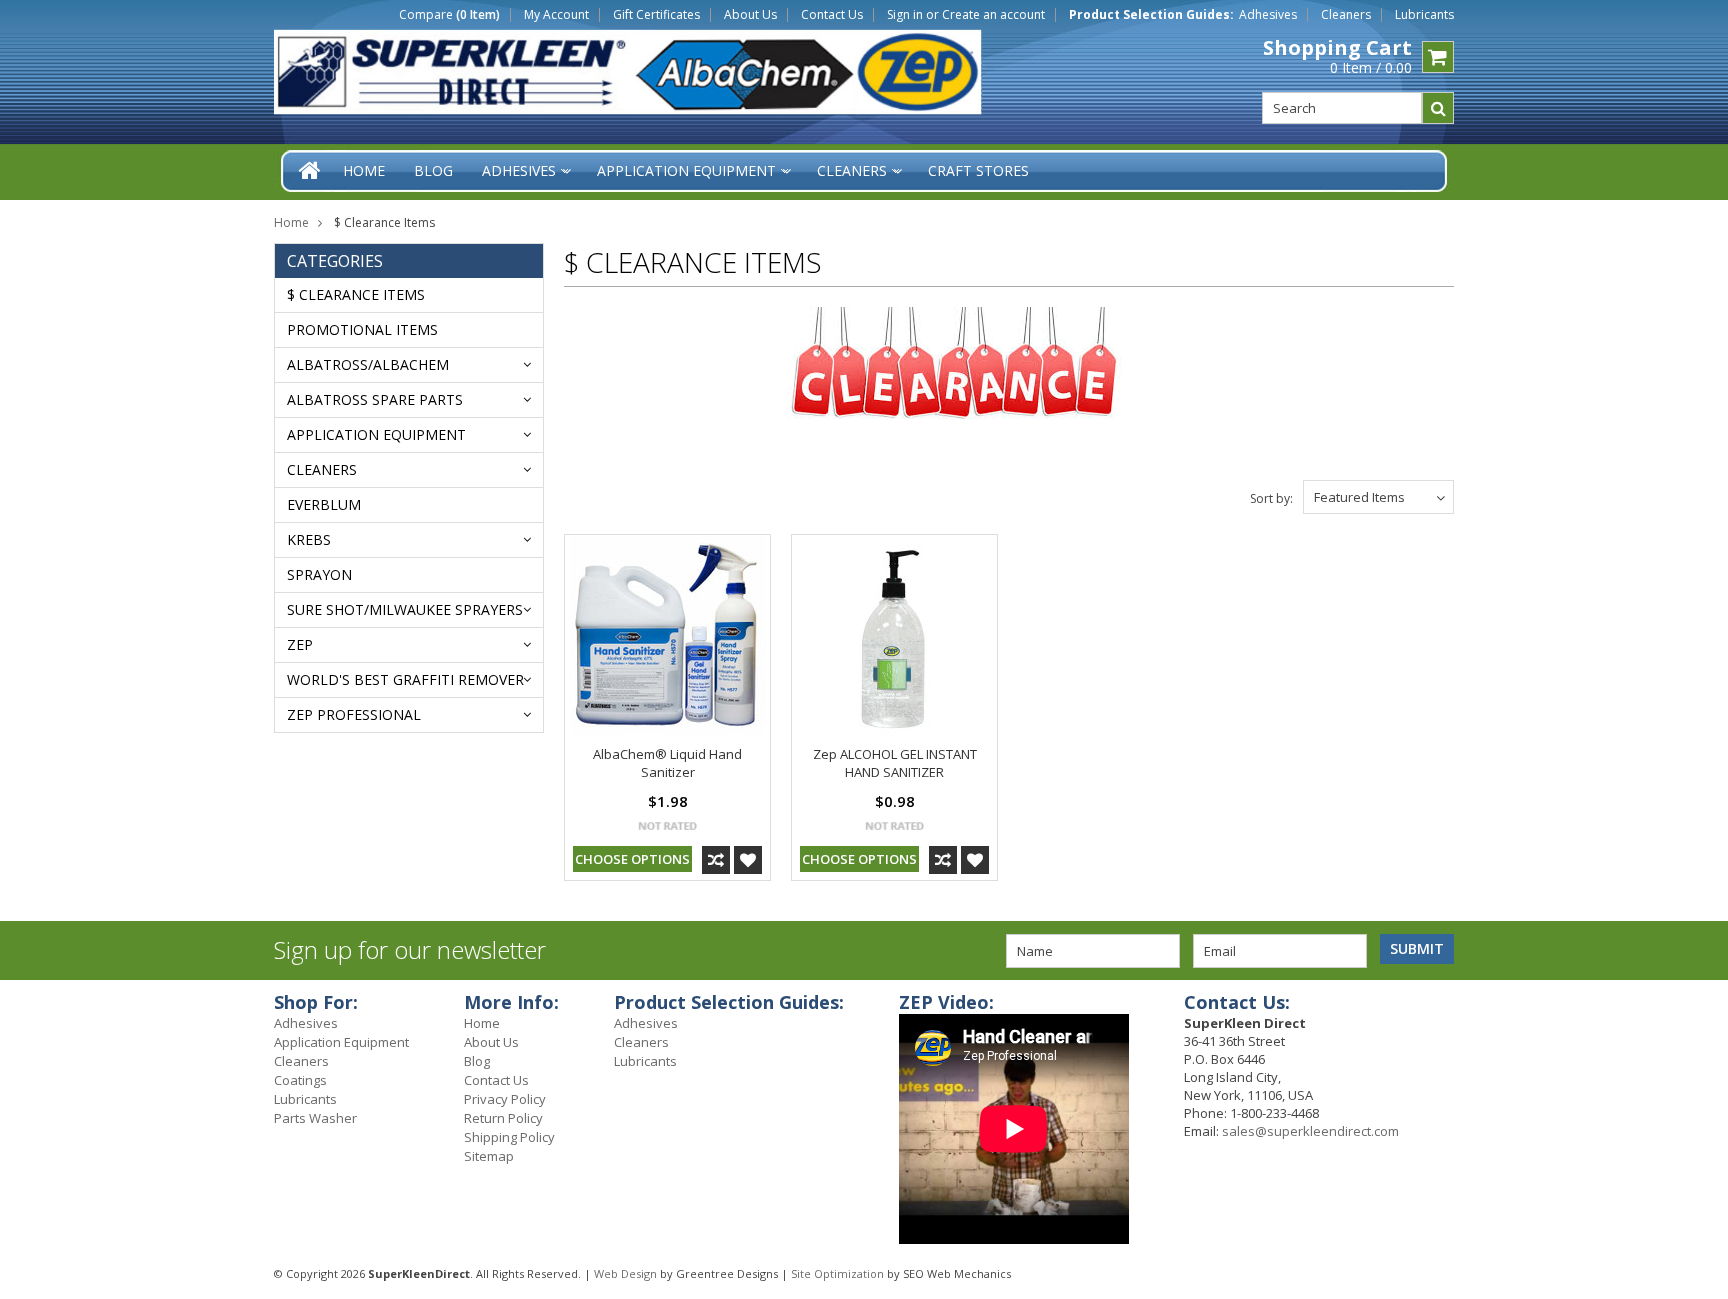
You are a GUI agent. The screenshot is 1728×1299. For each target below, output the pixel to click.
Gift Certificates (656, 15)
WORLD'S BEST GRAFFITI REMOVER (405, 679)
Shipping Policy (509, 1137)
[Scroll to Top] (1698, 1005)
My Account (556, 15)
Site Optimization (837, 1273)
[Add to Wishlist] (748, 860)
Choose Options (632, 859)
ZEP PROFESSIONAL (354, 714)
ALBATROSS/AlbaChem (368, 364)
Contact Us (832, 15)
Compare (449, 15)
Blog (477, 1061)
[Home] (311, 170)
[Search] (1438, 108)
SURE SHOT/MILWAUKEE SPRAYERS (405, 609)
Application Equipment (376, 434)
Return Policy (503, 1118)
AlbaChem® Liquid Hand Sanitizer (667, 763)
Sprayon (319, 574)
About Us (750, 15)
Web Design (625, 1273)
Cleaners (1346, 15)
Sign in (905, 15)
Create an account (993, 15)
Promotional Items (362, 329)
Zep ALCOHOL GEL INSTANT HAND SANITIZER (895, 763)
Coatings (300, 1080)
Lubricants (1424, 15)
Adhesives (1268, 15)
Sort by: (1271, 498)
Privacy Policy (505, 1099)
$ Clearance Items (356, 294)
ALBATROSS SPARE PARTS (375, 399)
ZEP (300, 644)
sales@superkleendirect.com (1310, 1131)
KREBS (309, 539)
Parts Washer (315, 1118)
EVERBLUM (324, 504)
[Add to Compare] (716, 860)
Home (291, 222)
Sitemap (489, 1156)
